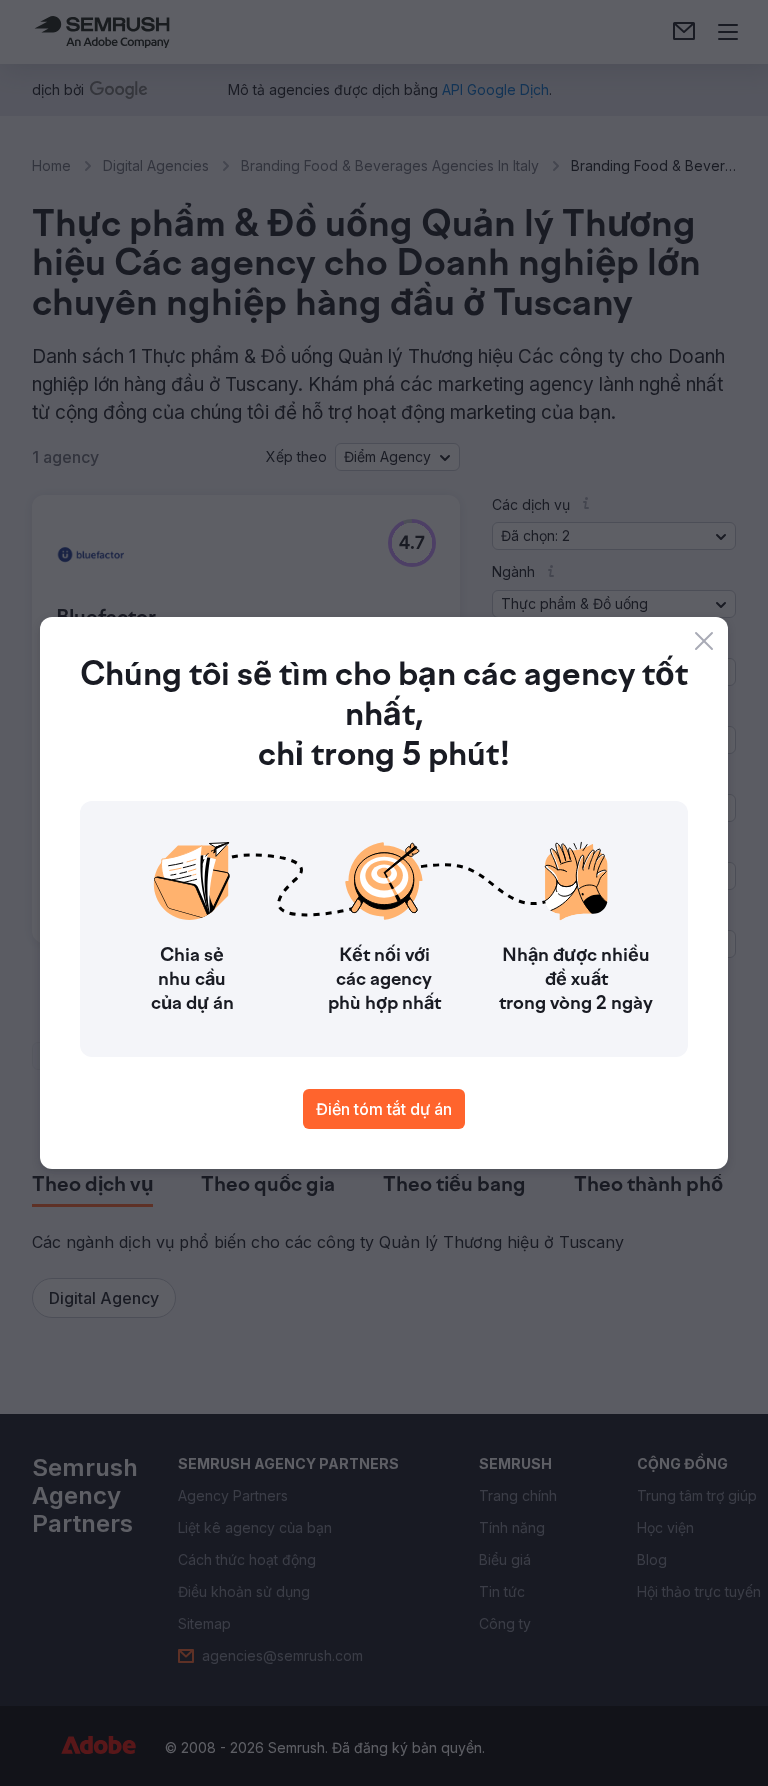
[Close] (704, 641)
